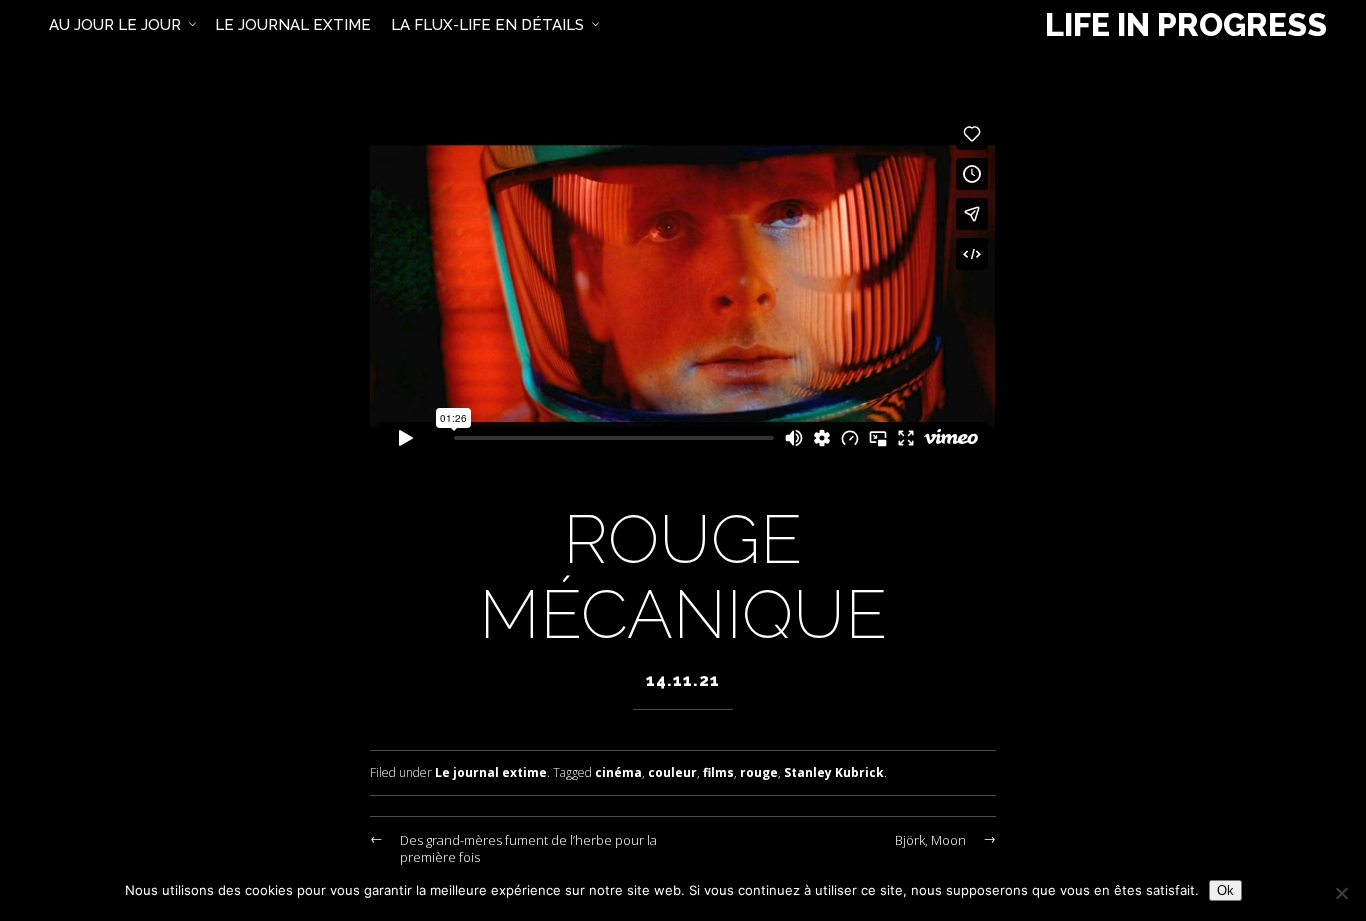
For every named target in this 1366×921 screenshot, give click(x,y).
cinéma (618, 772)
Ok (1225, 890)
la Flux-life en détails (487, 25)
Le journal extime (491, 772)
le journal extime (293, 25)
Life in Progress (1186, 25)
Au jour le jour (115, 25)
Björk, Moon (930, 840)
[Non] (1341, 893)
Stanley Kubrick (834, 772)
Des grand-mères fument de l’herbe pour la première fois (528, 848)
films (718, 772)
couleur (672, 772)
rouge (759, 772)
